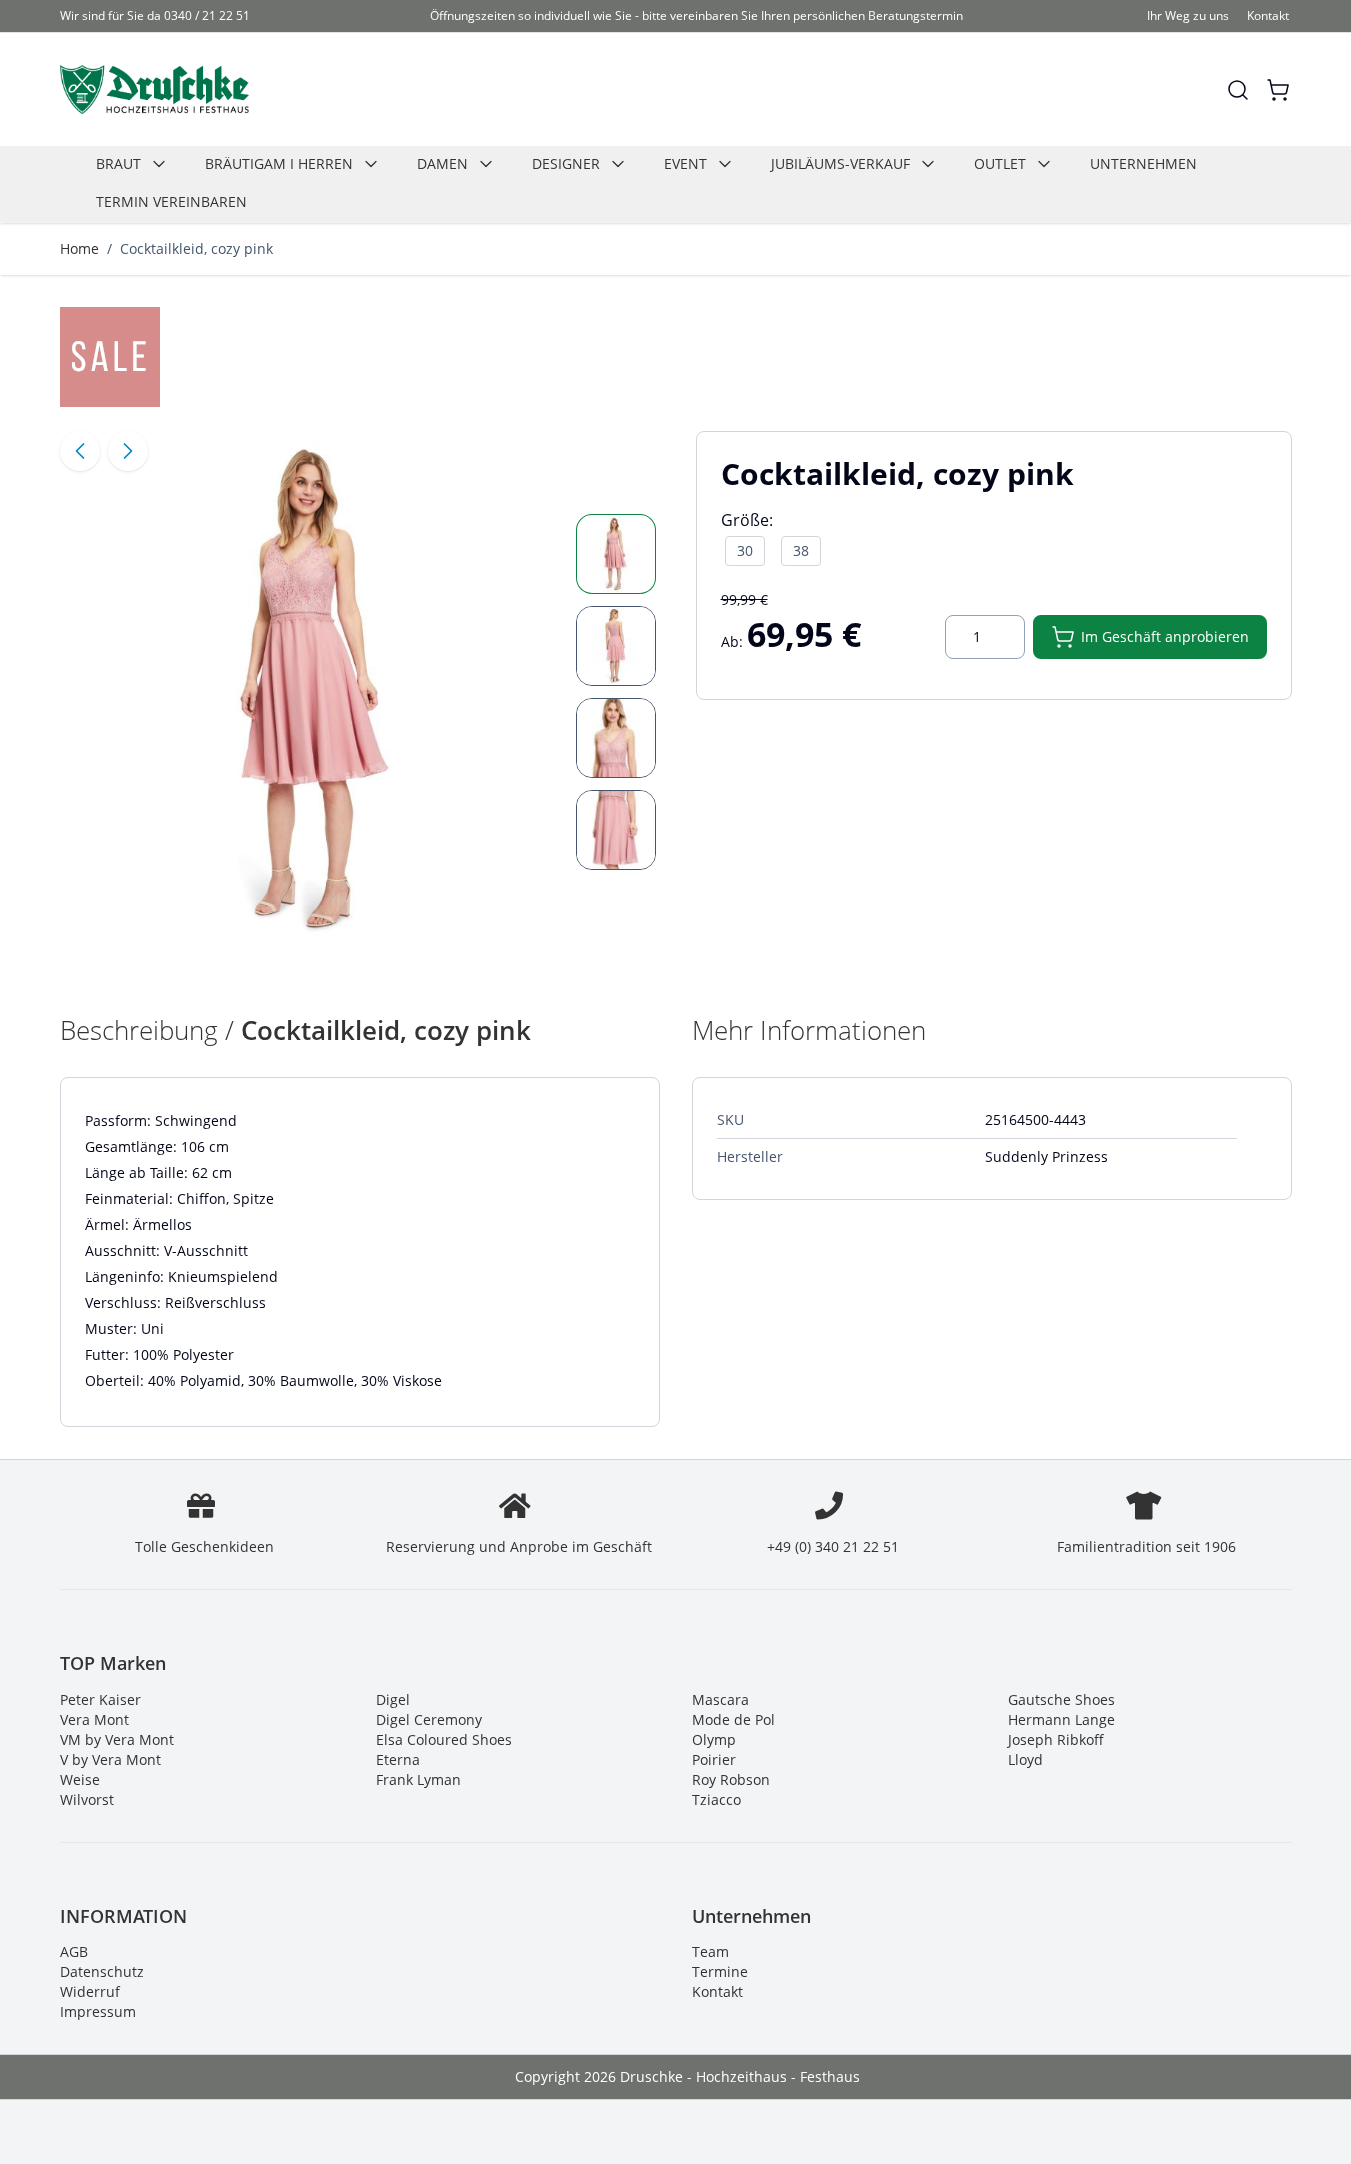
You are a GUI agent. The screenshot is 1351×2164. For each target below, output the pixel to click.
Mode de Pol (733, 1719)
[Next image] (128, 451)
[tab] (616, 554)
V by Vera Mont (110, 1759)
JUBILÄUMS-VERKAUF (840, 163)
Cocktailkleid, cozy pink (196, 248)
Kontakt (1268, 15)
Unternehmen (1143, 163)
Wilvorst (87, 1799)
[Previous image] (80, 451)
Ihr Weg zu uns (1188, 15)
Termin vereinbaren (171, 201)
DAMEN (442, 163)
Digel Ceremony (429, 1719)
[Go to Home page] (154, 89)
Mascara (720, 1699)
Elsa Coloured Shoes (444, 1739)
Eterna (398, 1759)
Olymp (714, 1739)
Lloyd (1025, 1759)
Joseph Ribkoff (1056, 1739)
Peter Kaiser (100, 1699)
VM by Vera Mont (117, 1739)
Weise (80, 1779)
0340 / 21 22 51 (207, 15)
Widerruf (90, 1991)
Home (79, 248)
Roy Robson (731, 1779)
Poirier (714, 1759)
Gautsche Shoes (1061, 1699)
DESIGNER (566, 163)
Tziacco (716, 1799)
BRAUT (118, 163)
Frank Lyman (418, 1779)
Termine (720, 1971)
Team (710, 1951)
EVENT (685, 163)
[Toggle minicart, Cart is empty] (1278, 90)
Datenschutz (102, 1971)
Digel (393, 1699)
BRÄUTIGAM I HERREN (279, 163)
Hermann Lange (1061, 1719)
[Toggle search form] (1238, 90)
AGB (74, 1951)
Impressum (98, 2011)
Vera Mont (94, 1719)
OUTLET (1000, 163)
